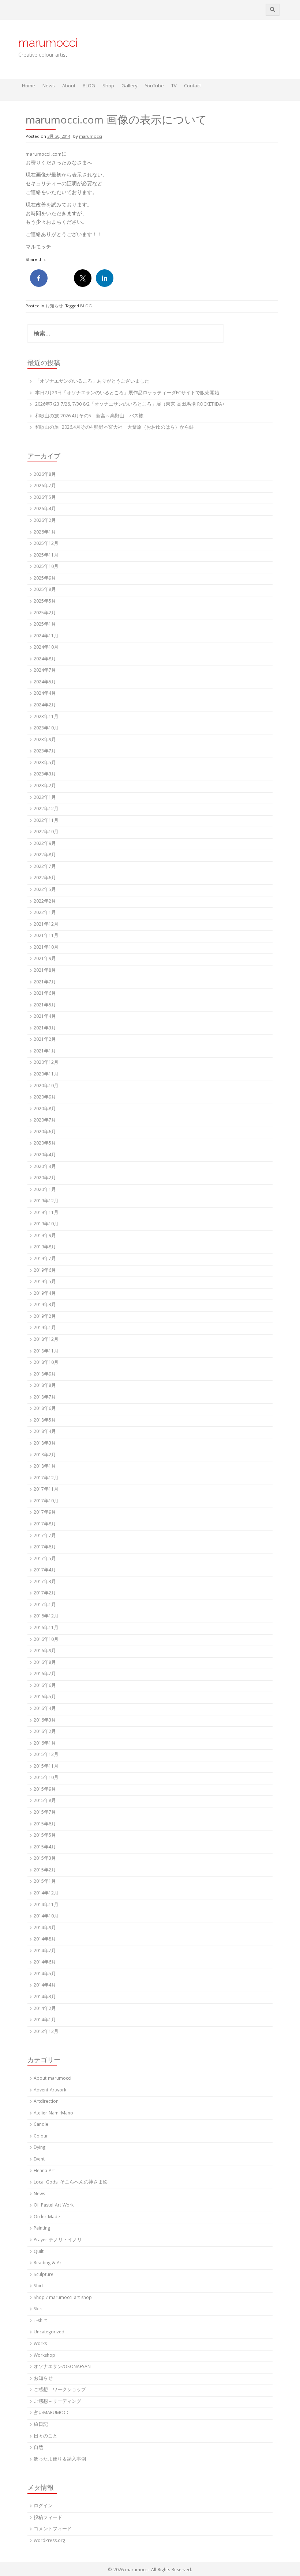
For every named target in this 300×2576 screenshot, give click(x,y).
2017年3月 (45, 1582)
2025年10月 (46, 567)
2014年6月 (45, 1963)
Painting (42, 2229)
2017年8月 (45, 1524)
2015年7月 (45, 1813)
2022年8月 (45, 855)
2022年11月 (46, 821)
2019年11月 (46, 1213)
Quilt (39, 2252)
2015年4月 (45, 1847)
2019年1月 (45, 1328)
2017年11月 (46, 1490)
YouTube (154, 86)
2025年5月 (45, 602)
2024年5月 (45, 682)
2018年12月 (46, 1340)
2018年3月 (45, 1444)
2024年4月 (45, 694)
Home (29, 86)
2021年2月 (45, 1040)
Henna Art (44, 2171)
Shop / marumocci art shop (63, 2298)
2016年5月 (45, 1697)
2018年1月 (45, 1467)
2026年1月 (45, 533)
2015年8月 (45, 1801)
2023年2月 (45, 786)
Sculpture (44, 2275)
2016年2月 (45, 1732)
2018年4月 (45, 1432)
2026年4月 (45, 509)
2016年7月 (45, 1674)
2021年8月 (45, 971)
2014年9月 (45, 1928)
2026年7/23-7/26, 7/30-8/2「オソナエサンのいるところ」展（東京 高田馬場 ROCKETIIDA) (130, 405)
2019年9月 (45, 1236)
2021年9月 (45, 959)
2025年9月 (45, 579)
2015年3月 (45, 1859)
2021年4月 (45, 1017)
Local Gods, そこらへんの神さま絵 (71, 2183)
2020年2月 (45, 1178)
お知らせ (54, 306)
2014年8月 (45, 1940)
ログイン (43, 2506)
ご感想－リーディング (57, 2402)
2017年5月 (45, 1559)
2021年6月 (45, 994)
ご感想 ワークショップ (60, 2390)
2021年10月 (46, 948)
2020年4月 (45, 1155)
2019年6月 (45, 1271)
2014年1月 (45, 2020)
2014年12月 (46, 1894)
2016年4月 (45, 1709)
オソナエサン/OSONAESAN (62, 2367)
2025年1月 (45, 625)
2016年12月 (46, 1617)
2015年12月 (46, 1755)
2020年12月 (46, 1063)
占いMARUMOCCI (52, 2413)
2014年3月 (45, 1997)
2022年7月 (45, 867)
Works (40, 2344)
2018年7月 (45, 1398)
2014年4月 (45, 1986)
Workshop (44, 2356)
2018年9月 (45, 1375)
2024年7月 (45, 671)
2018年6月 (45, 1409)
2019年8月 (45, 1247)
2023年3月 (45, 775)
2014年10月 (46, 1917)
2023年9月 (45, 740)
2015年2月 (45, 1871)
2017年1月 (45, 1605)
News (49, 86)
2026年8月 (45, 475)
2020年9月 (45, 1098)
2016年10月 (46, 1640)
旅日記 (41, 2425)
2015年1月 (45, 1882)
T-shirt (40, 2321)
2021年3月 (45, 1029)
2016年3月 (45, 1721)
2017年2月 (45, 1594)
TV (174, 86)
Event (39, 2160)
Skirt (38, 2309)
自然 (38, 2448)
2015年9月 (45, 1790)
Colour (41, 2137)
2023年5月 (45, 763)
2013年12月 (46, 2032)
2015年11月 (46, 1767)
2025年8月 (45, 590)
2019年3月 (45, 1305)
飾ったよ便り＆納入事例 (60, 2460)
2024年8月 (45, 659)
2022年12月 (46, 809)
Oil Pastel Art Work (54, 2206)
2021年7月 (45, 982)
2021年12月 (46, 925)
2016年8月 (45, 1663)
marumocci (48, 43)
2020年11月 (46, 1075)
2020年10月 (46, 1086)
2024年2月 (45, 705)
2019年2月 (45, 1317)
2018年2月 (45, 1455)
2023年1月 (45, 798)
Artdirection (46, 2102)
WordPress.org (49, 2541)
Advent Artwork (50, 2091)
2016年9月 (45, 1651)
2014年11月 (46, 1905)
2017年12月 (46, 1478)
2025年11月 (46, 556)
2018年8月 (45, 1386)
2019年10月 (46, 1224)
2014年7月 (45, 1951)
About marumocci (52, 2079)
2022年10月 (46, 832)
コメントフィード (53, 2529)
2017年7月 (45, 1536)
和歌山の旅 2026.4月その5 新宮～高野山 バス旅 (89, 416)
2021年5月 (45, 1006)
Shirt (38, 2286)
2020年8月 (45, 1109)
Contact (192, 86)
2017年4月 (45, 1570)
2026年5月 (45, 498)
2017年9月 (45, 1513)
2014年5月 (45, 1974)
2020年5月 (45, 1144)
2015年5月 (45, 1836)
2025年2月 (45, 613)
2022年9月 (45, 844)
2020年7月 (45, 1121)
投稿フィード (48, 2518)
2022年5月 (45, 890)
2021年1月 (45, 1052)
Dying (40, 2148)
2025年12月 (46, 544)
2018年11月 (46, 1352)
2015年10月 (46, 1778)
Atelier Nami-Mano (53, 2114)
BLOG (89, 86)
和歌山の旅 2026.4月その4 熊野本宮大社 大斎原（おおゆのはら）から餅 (115, 428)
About (69, 86)
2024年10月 (46, 648)
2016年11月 (46, 1628)
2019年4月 (45, 1294)
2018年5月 (45, 1421)
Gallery (130, 86)
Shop (108, 86)
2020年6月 (45, 1132)
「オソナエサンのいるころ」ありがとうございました (92, 382)
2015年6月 (45, 1824)
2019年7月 (45, 1259)
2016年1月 (45, 1744)
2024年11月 (46, 636)
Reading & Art (48, 2263)
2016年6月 (45, 1686)
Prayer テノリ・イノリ (58, 2240)
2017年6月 (45, 1547)
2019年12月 (46, 1201)
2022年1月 (45, 913)
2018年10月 (46, 1363)
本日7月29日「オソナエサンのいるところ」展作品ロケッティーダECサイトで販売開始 (127, 393)
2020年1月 (45, 1190)
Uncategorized (49, 2332)
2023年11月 (46, 717)
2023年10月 (46, 729)
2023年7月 (45, 752)
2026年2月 (45, 521)
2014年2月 (45, 2009)
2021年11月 (46, 936)
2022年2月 (45, 902)
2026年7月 (45, 486)
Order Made (47, 2217)
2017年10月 (46, 1501)
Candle (41, 2125)
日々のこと (46, 2437)
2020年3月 (45, 1167)
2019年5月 (45, 1282)
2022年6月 (45, 878)
